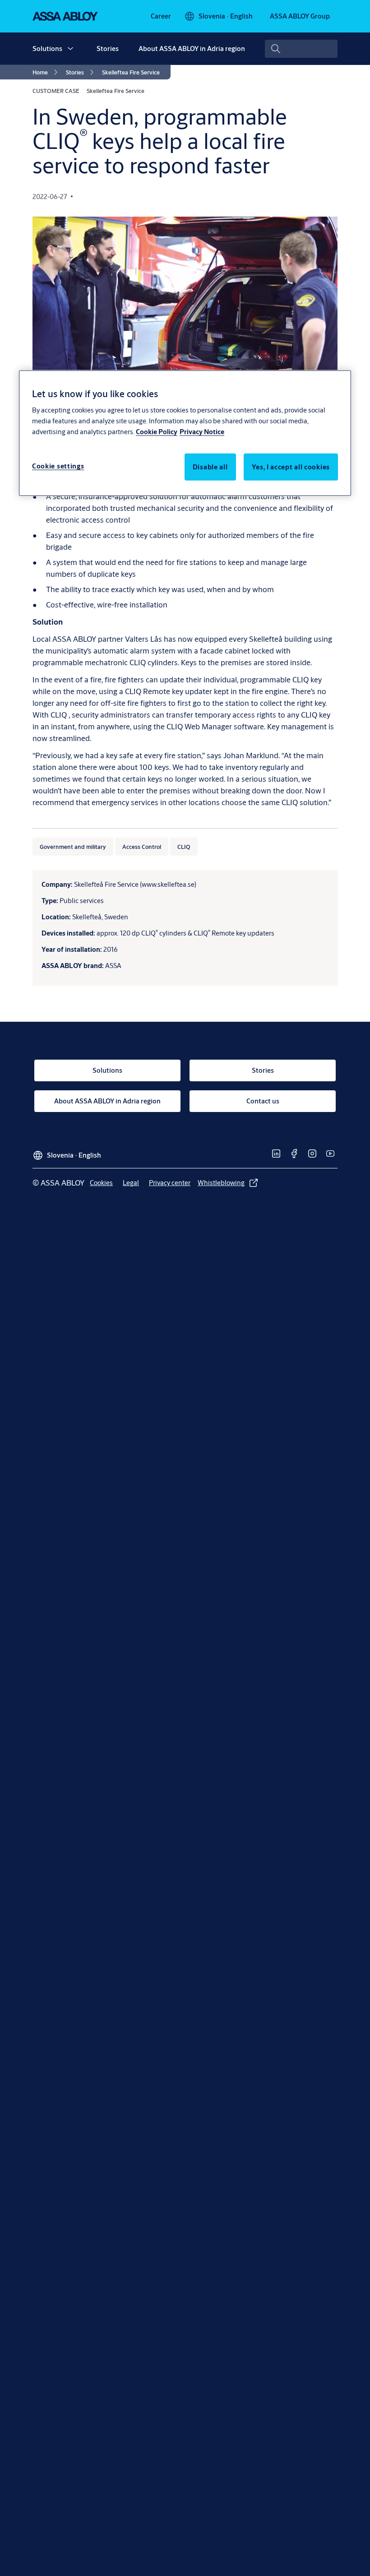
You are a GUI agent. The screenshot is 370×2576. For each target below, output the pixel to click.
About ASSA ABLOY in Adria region (192, 49)
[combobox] (301, 49)
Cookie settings (58, 466)
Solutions (47, 49)
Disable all (210, 466)
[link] (161, 16)
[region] (185, 433)
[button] (70, 49)
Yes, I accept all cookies (291, 466)
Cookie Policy (157, 431)
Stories (108, 49)
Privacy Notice (202, 431)
